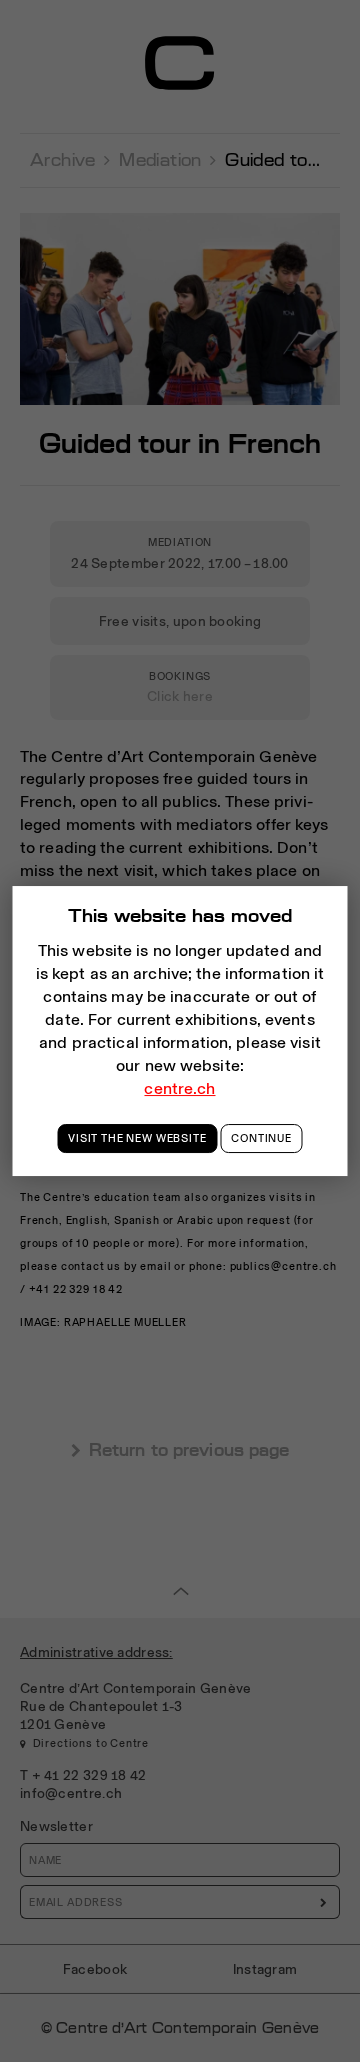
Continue (261, 1138)
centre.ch (179, 1088)
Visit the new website (137, 1138)
